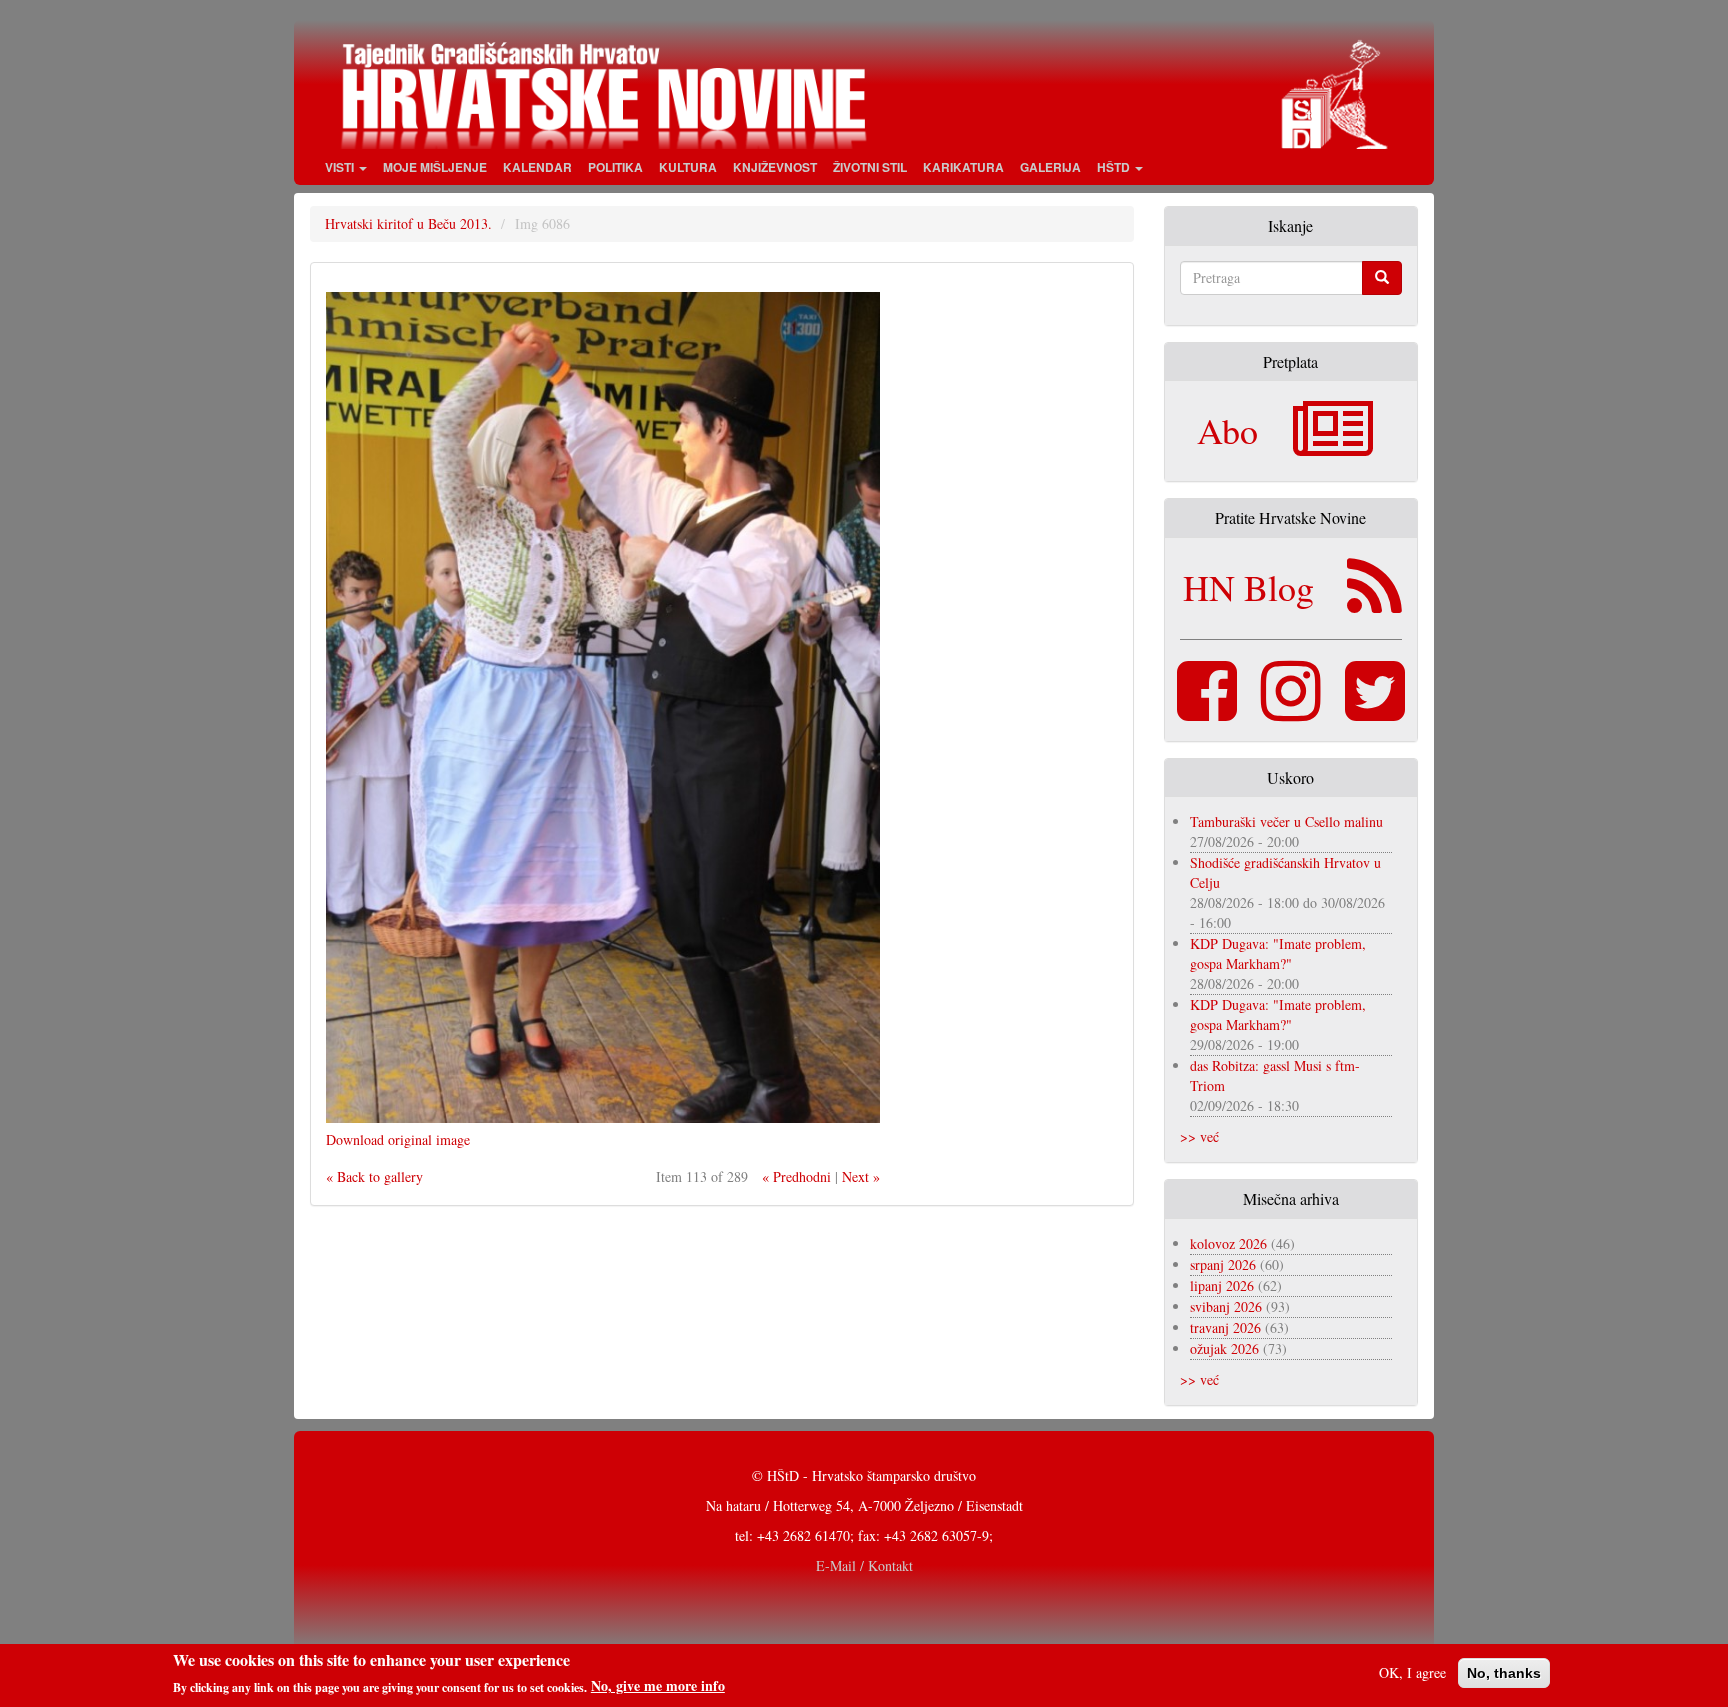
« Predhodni (796, 1176)
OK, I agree (1412, 1672)
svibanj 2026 (1226, 1306)
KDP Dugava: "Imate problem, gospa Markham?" (1278, 953)
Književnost (775, 167)
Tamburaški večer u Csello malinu (1286, 821)
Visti (341, 167)
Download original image (398, 1139)
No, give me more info (658, 1686)
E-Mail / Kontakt (864, 1565)
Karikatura (963, 167)
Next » (861, 1176)
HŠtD (1115, 167)
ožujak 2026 (1224, 1348)
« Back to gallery (374, 1176)
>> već (1199, 1136)
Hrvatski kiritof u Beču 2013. (408, 223)
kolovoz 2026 (1228, 1243)
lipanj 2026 (1222, 1285)
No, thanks (1504, 1673)
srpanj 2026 (1223, 1264)
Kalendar (537, 167)
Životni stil (870, 167)
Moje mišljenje (435, 167)
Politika (615, 167)
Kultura (688, 167)
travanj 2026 (1225, 1327)
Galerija (1050, 167)
